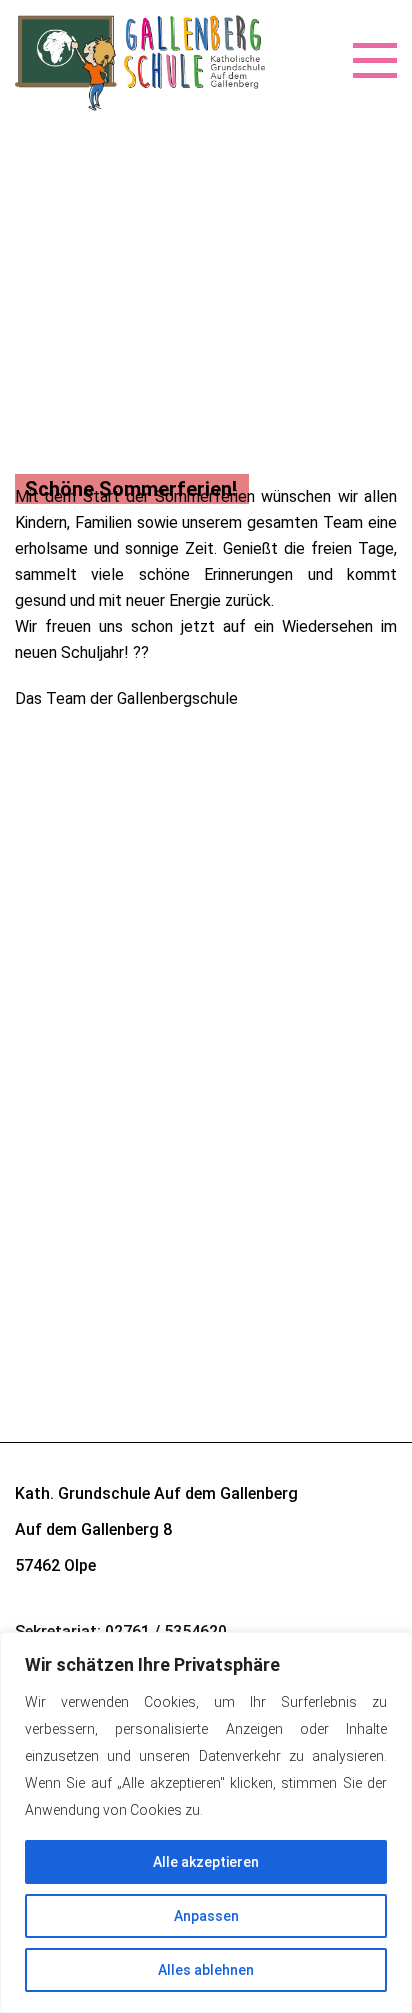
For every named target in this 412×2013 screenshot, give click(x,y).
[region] (206, 1822)
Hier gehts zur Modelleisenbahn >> (135, 944)
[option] (206, 436)
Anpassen (206, 1916)
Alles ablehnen (206, 1970)
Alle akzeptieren (206, 1862)
